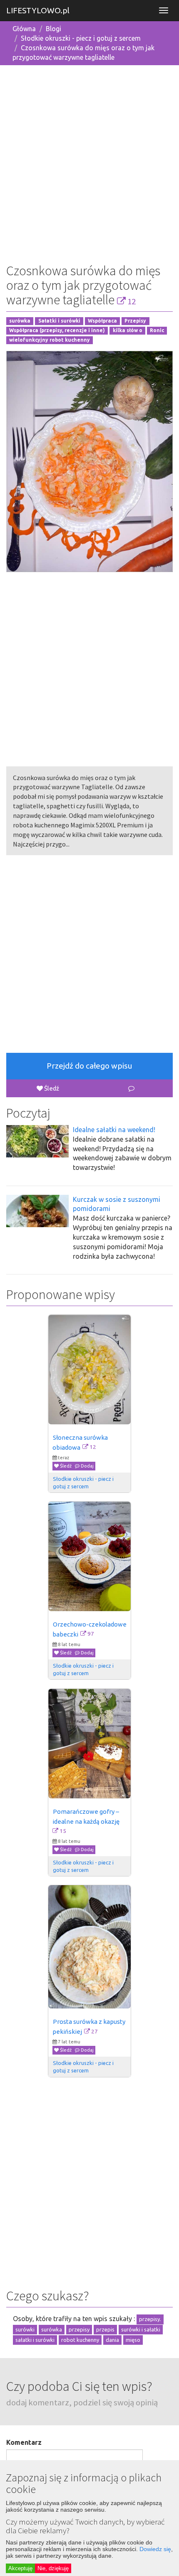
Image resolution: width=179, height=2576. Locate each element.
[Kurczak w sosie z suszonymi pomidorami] (37, 1211)
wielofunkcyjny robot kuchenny (50, 340)
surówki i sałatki (141, 2329)
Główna (24, 29)
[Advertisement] (89, 161)
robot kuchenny (80, 2340)
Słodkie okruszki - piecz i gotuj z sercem (81, 38)
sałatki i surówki (35, 2340)
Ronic (157, 330)
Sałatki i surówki (59, 321)
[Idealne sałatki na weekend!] (37, 1141)
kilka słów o (128, 330)
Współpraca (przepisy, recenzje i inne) (57, 330)
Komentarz (24, 2442)
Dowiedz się (155, 2549)
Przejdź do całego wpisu (89, 1066)
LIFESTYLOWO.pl (38, 10)
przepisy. (150, 2319)
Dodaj (87, 1466)
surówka (20, 321)
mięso (133, 2340)
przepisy (79, 2329)
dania (112, 2340)
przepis (105, 2329)
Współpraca (102, 321)
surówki (25, 2329)
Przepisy (135, 321)
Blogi (53, 29)
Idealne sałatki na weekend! (114, 1130)
